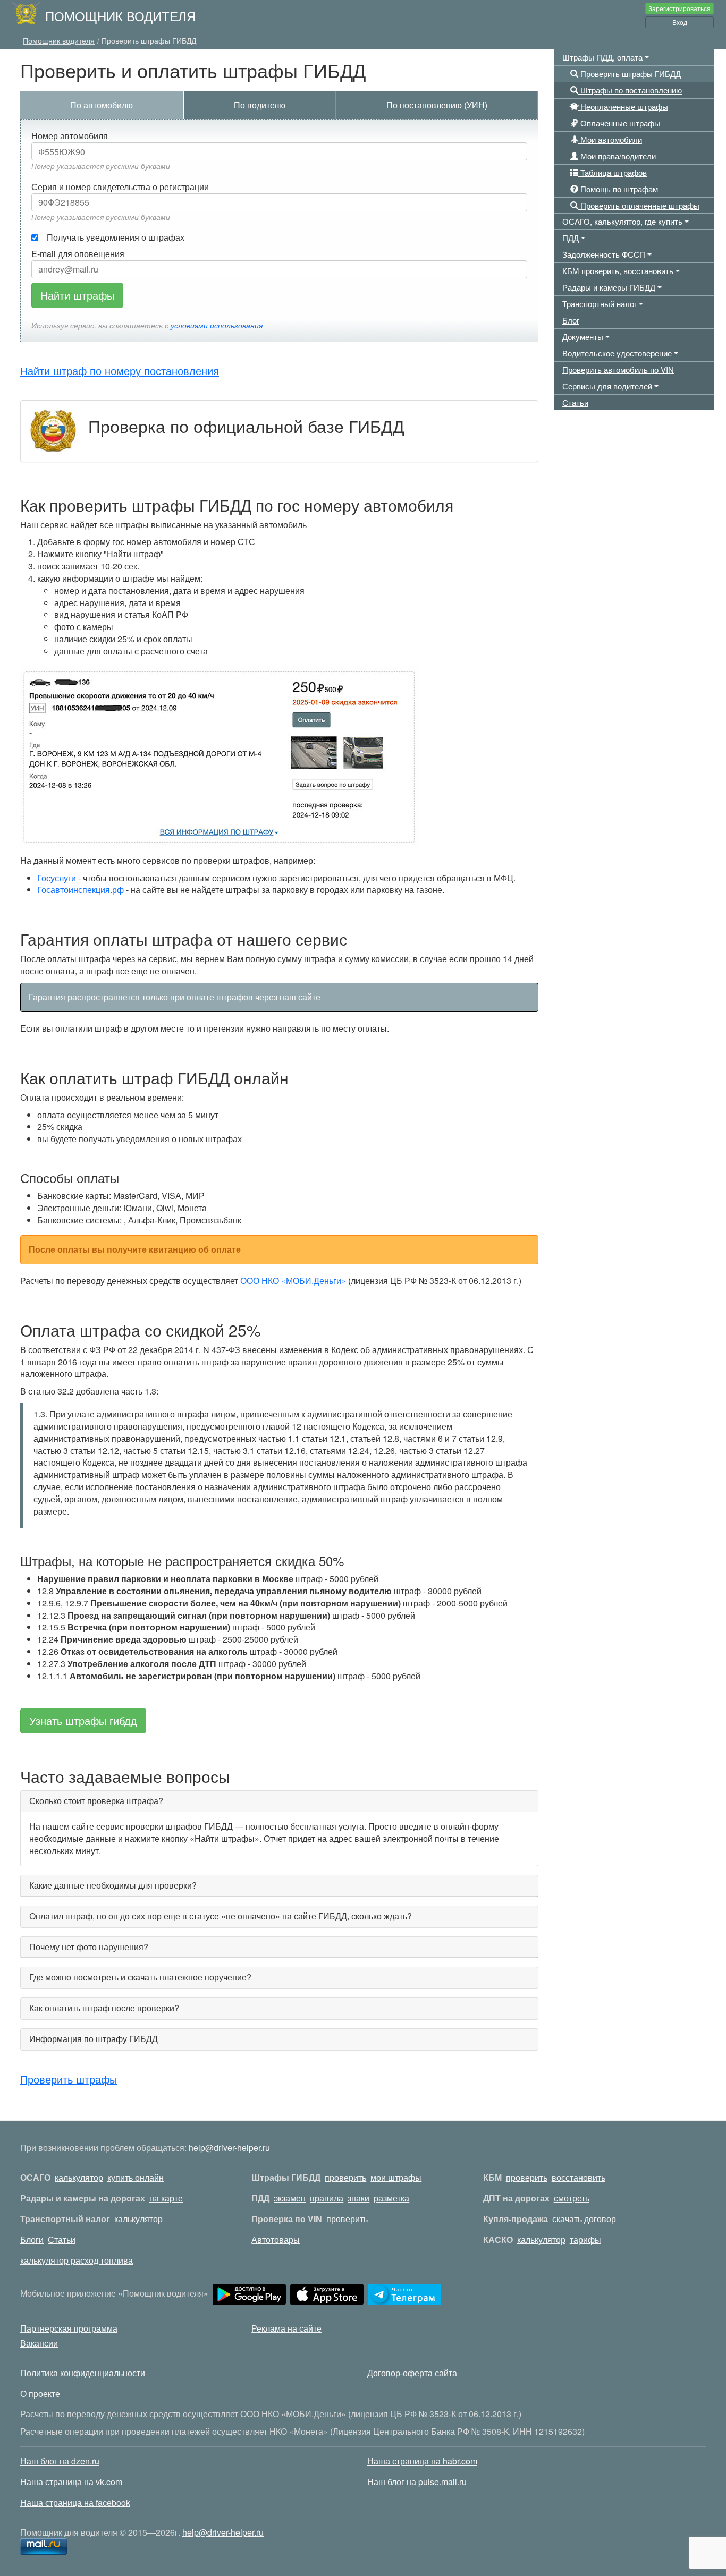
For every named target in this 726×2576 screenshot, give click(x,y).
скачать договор (584, 2219)
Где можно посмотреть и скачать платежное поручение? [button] (140, 1977)
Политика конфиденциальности (83, 2373)
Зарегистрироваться (679, 8)
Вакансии (39, 2343)
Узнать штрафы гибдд (83, 1720)
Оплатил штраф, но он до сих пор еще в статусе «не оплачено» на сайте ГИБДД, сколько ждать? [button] (221, 1916)
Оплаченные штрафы (619, 123)
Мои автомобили (610, 139)
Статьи (575, 402)
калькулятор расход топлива (77, 2260)
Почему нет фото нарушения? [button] (89, 1947)
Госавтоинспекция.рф (81, 890)
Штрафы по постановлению (630, 90)
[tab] (279, 1801)
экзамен (290, 2198)
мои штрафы (396, 2177)
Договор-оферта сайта (412, 2373)
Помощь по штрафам (618, 189)
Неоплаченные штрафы (623, 107)
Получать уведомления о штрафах (116, 237)
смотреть (572, 2198)
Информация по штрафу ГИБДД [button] (94, 2039)
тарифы (585, 2239)
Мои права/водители (617, 156)
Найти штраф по (120, 371)
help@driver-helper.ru (229, 2148)
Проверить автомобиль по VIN (618, 369)
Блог (571, 320)
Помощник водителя (120, 16)
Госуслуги (57, 878)
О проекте (40, 2394)
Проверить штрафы (69, 2079)
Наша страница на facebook (75, 2502)
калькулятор (79, 2177)
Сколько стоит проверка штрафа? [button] (96, 1801)
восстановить (579, 2177)
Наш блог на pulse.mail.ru (417, 2482)
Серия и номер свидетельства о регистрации (120, 187)
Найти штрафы (77, 295)
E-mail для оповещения (78, 254)
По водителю (260, 105)
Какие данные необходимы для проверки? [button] (113, 1885)
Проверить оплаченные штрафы (639, 205)
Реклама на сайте (286, 2328)
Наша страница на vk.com (71, 2482)
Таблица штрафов (613, 172)
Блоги (32, 2239)
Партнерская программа (69, 2328)
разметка (391, 2198)
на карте (166, 2198)
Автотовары (276, 2239)
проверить (345, 2177)
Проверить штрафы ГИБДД (630, 74)
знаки (358, 2198)
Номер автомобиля (70, 136)
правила (327, 2198)
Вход (680, 22)
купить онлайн (136, 2177)
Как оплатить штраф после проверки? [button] (104, 2008)
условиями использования (217, 325)
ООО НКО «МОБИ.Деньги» (293, 1281)
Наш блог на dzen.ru (60, 2461)
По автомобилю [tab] (102, 105)
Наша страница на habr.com (422, 2461)
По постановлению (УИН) (437, 105)
